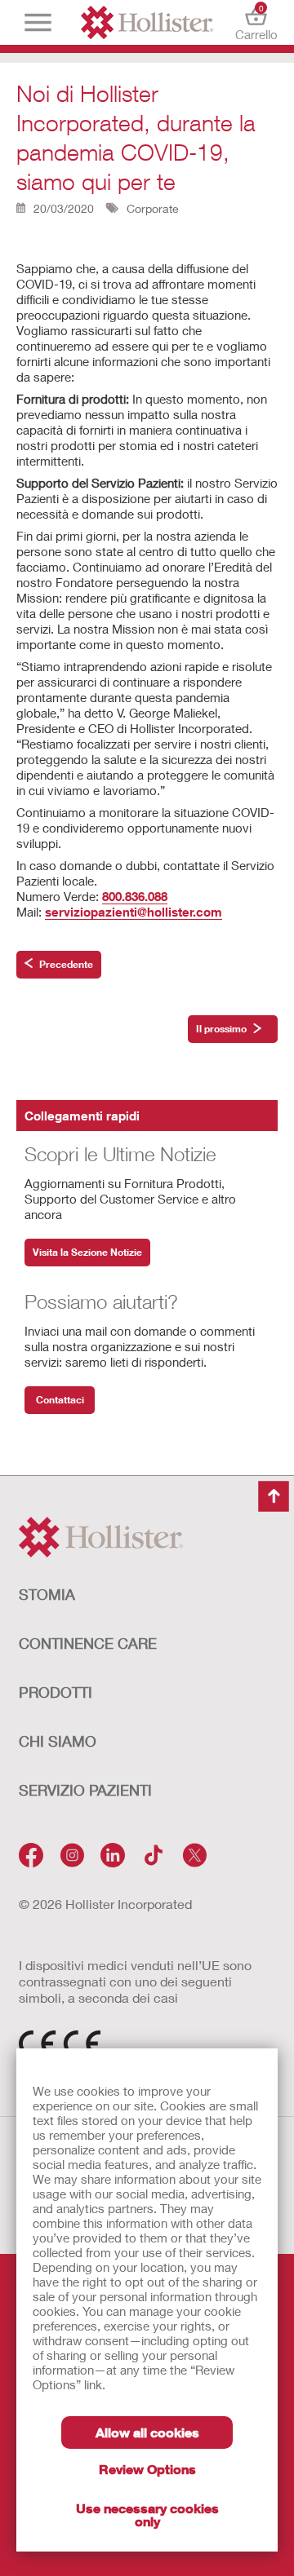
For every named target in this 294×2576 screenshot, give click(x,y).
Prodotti (56, 1692)
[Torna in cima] (274, 1496)
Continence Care (88, 1643)
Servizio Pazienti (85, 1790)
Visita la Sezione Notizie (87, 1252)
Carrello (256, 22)
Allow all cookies (147, 2432)
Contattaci (60, 1400)
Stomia (47, 1594)
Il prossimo (221, 1029)
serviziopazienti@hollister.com (134, 912)
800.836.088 (135, 896)
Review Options (147, 2469)
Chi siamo (58, 1741)
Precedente (66, 964)
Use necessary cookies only (147, 2514)
